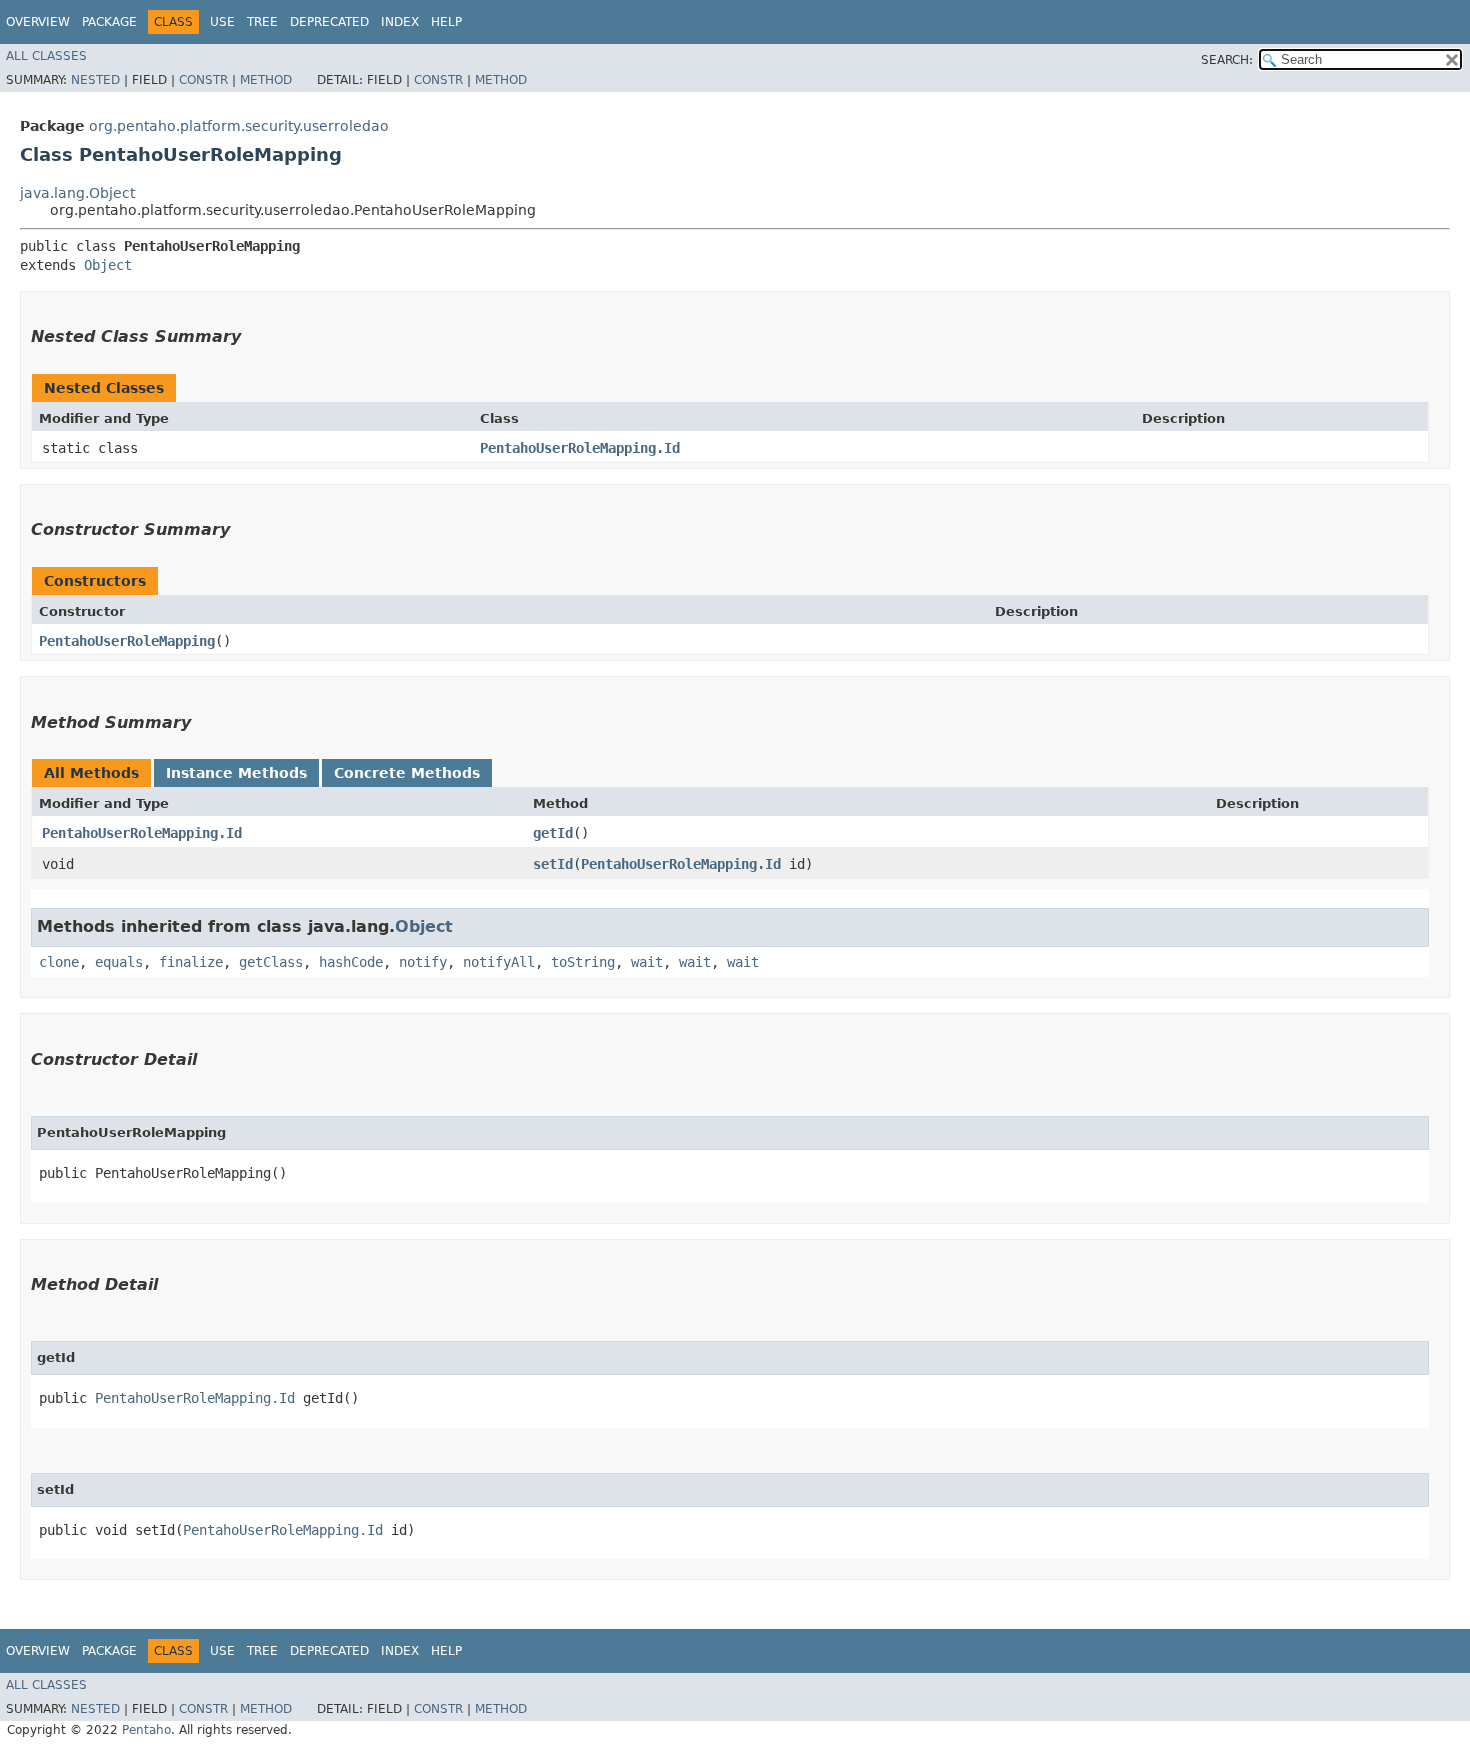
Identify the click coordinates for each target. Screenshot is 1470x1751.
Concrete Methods (407, 773)
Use (222, 22)
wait (647, 962)
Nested (95, 80)
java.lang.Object (77, 193)
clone (59, 962)
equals (119, 962)
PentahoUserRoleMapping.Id (580, 448)
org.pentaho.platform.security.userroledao (239, 126)
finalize (191, 962)
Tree (262, 22)
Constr (203, 80)
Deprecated (329, 22)
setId (553, 864)
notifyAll (499, 962)
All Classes (46, 56)
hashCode (351, 962)
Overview (38, 22)
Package (109, 22)
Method (266, 80)
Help (446, 22)
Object (108, 265)
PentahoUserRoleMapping (127, 641)
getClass (271, 962)
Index (400, 22)
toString (583, 962)
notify (423, 962)
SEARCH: (1227, 60)
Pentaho (146, 1730)
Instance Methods (236, 773)
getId (553, 833)
